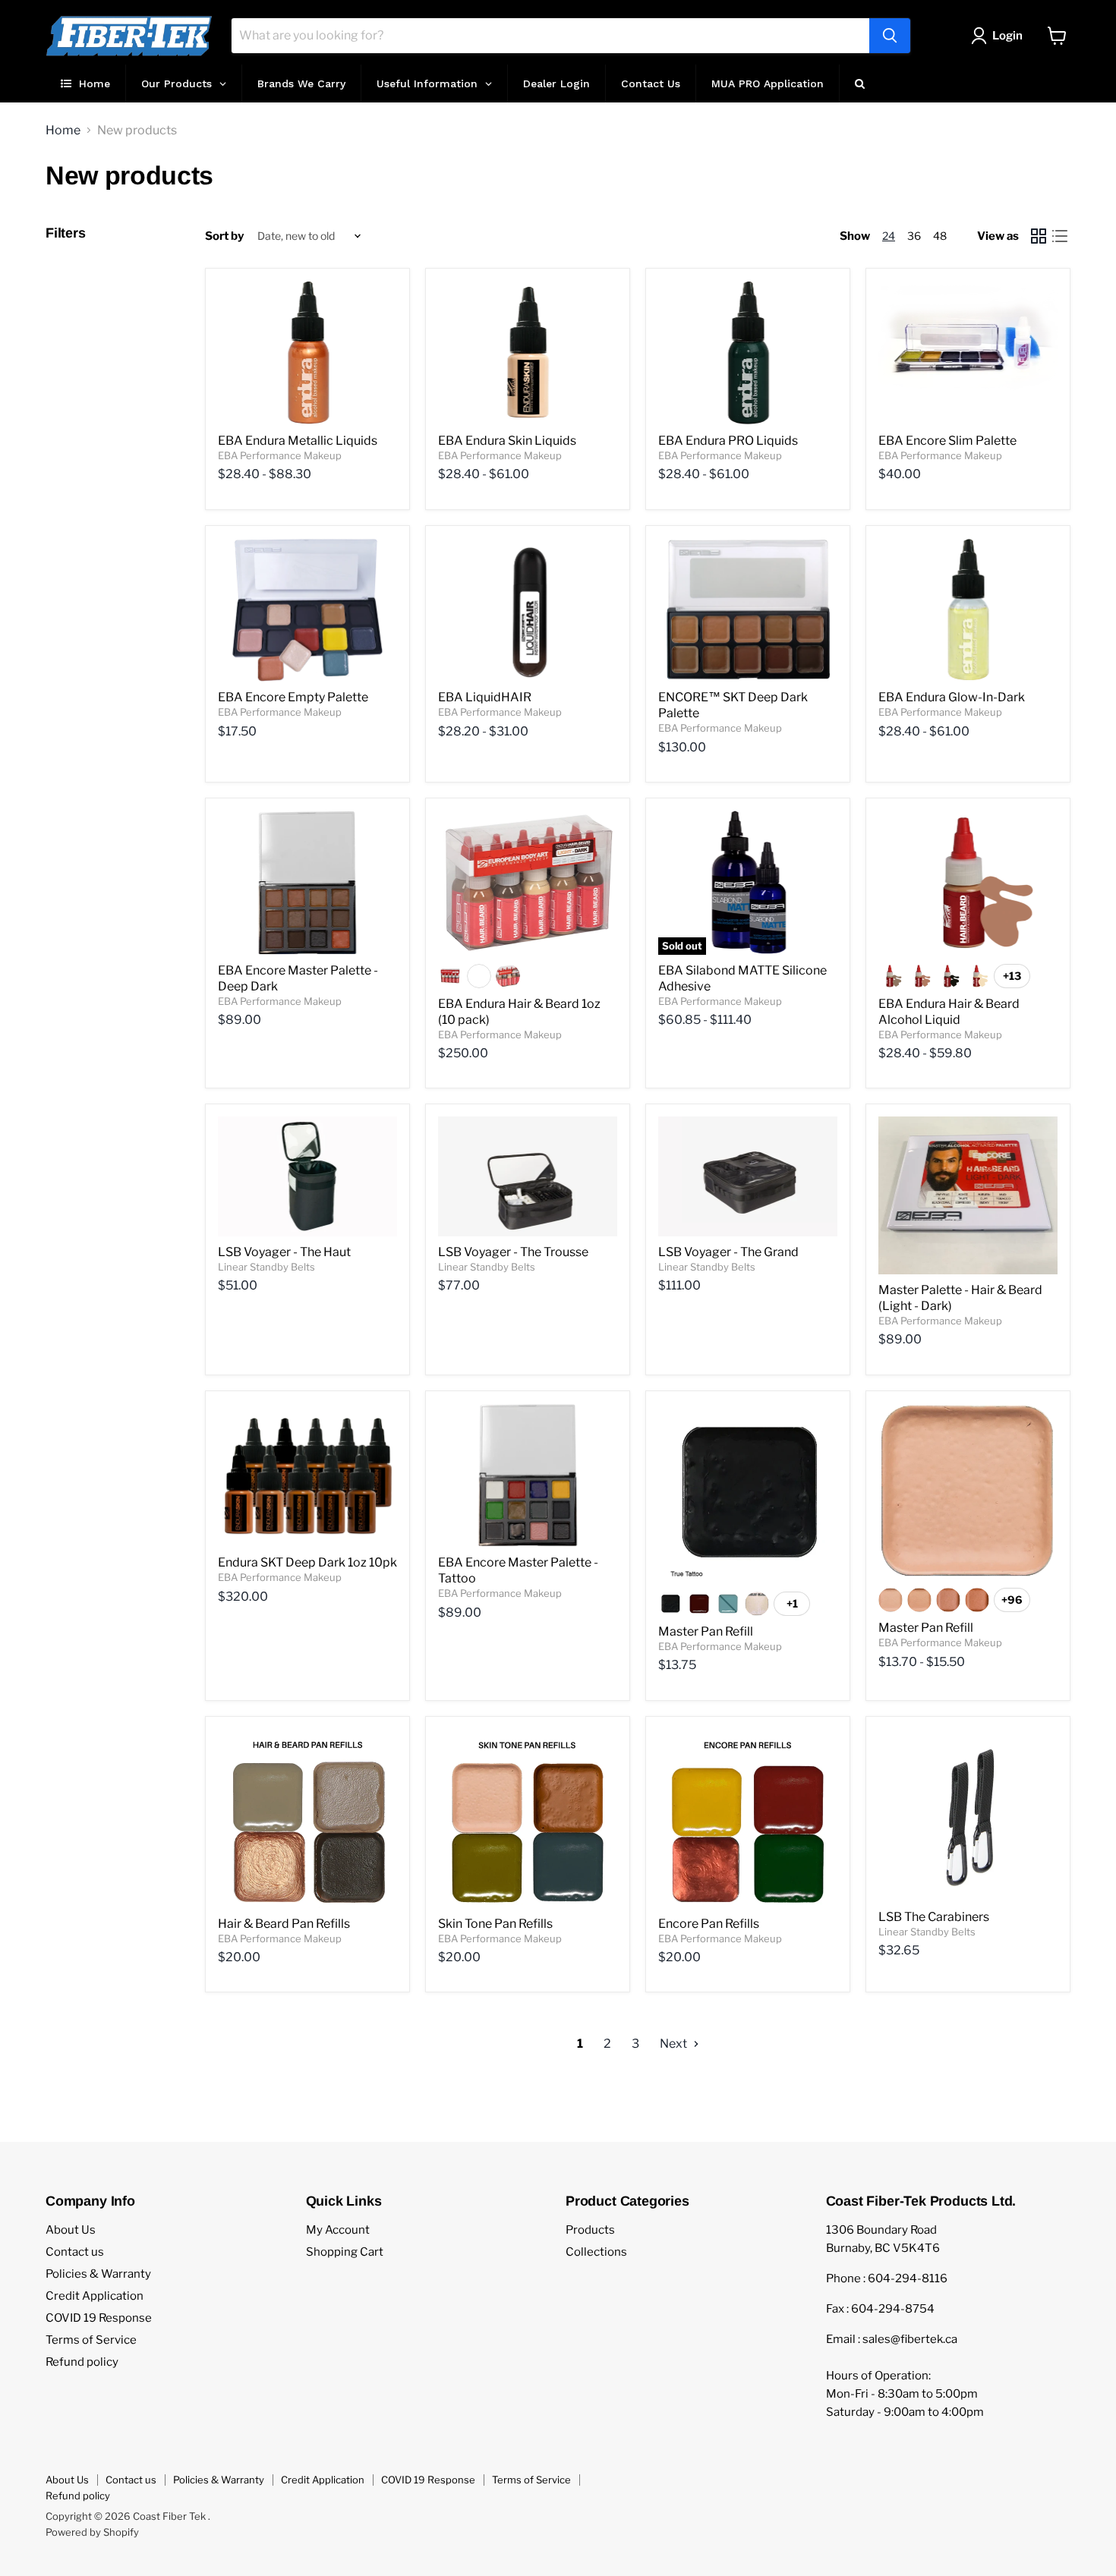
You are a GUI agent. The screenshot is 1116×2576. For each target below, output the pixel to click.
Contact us (75, 2252)
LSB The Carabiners (934, 1917)
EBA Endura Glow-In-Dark (952, 697)
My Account (338, 2230)
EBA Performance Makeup (280, 455)
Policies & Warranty (98, 2274)
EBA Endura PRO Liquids (728, 441)
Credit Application (95, 2296)
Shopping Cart (345, 2252)
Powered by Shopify (92, 2532)
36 (914, 236)
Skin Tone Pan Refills (495, 1924)
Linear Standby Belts (266, 1267)
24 (889, 236)
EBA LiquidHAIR (485, 697)
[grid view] (1039, 236)
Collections (596, 2252)
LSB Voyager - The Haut (284, 1252)
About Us (71, 2230)
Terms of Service (91, 2340)
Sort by (224, 236)
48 (940, 236)
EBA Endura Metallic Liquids (298, 441)
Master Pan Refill (706, 1631)
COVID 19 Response (99, 2318)
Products (590, 2230)
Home (63, 131)
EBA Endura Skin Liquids (507, 441)
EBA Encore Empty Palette (293, 697)
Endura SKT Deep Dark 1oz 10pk (307, 1562)
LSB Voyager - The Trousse (513, 1252)
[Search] (890, 36)
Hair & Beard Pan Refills (284, 1924)
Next (675, 2044)
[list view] (1060, 236)
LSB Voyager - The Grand (728, 1252)
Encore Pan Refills (709, 1924)
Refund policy (82, 2362)
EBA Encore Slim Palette (947, 441)
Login (1007, 36)
